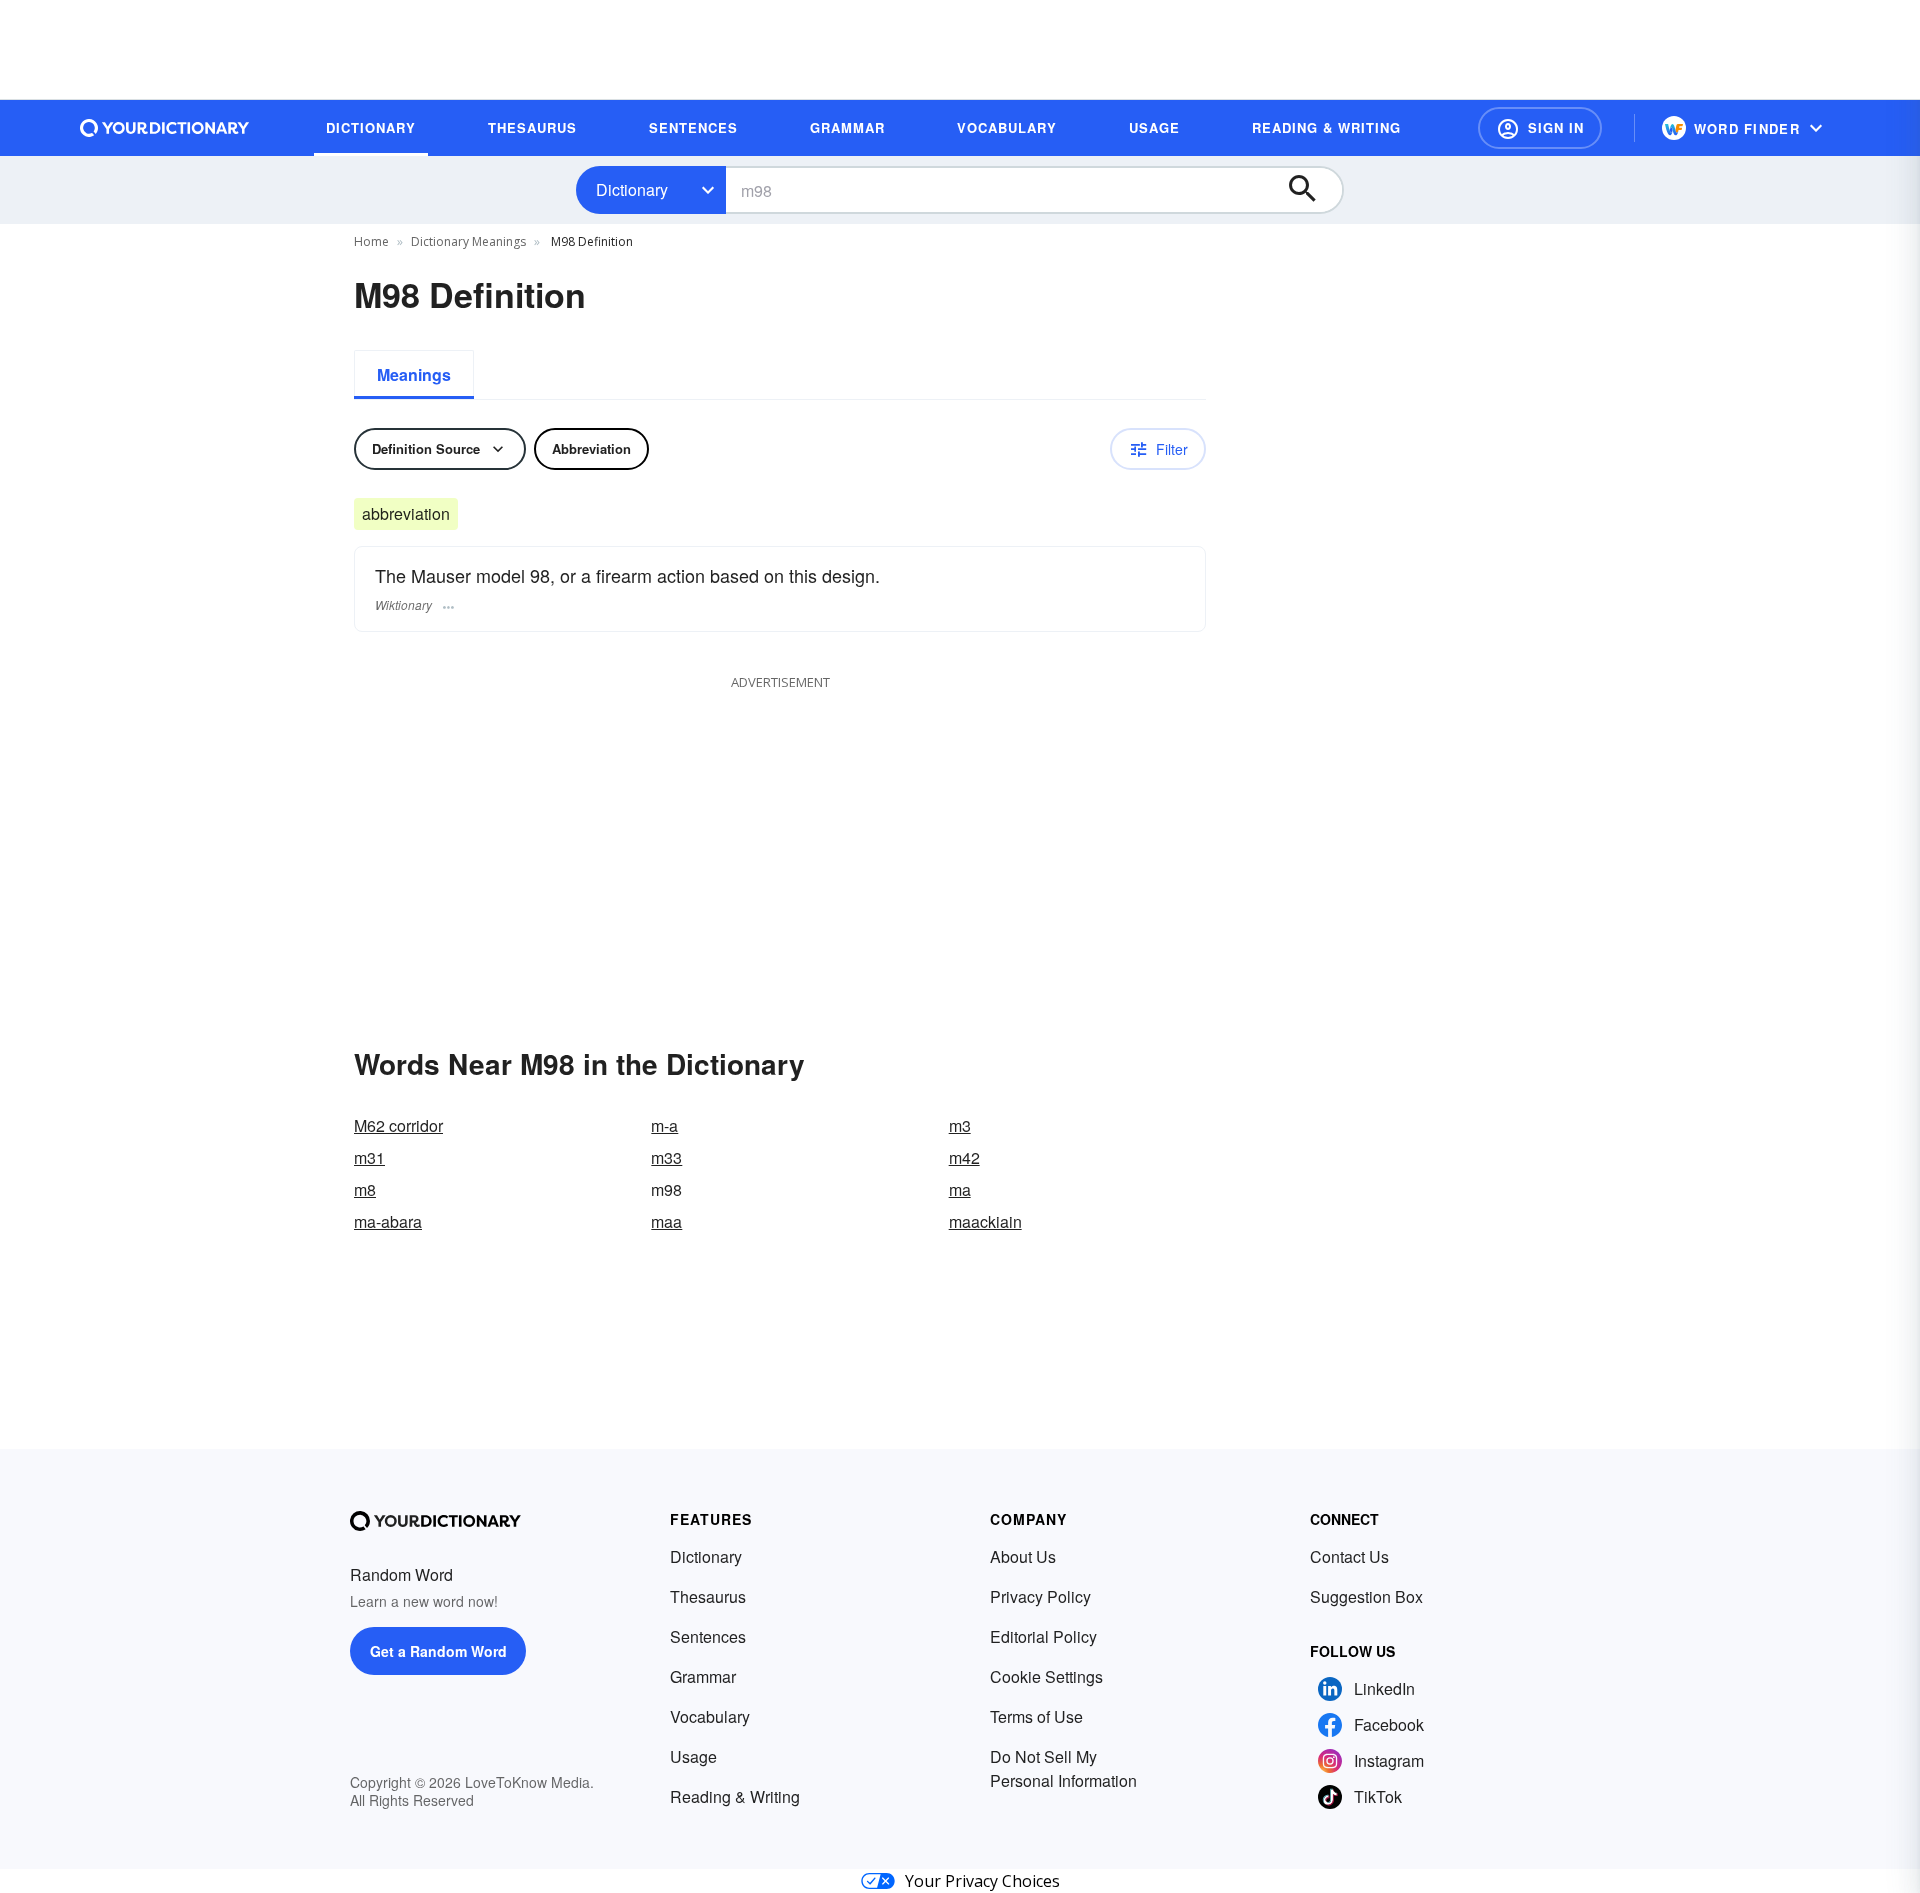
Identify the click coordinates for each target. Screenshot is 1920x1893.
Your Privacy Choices (982, 1881)
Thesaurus (708, 1596)
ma (960, 1189)
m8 (365, 1189)
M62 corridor (398, 1125)
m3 (960, 1125)
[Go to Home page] (165, 128)
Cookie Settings (1046, 1676)
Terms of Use (1036, 1716)
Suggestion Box (1366, 1596)
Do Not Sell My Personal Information (1063, 1768)
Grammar (703, 1676)
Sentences (708, 1636)
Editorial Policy (1043, 1636)
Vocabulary (710, 1716)
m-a (664, 1125)
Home (371, 241)
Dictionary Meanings (468, 241)
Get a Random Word (438, 1651)
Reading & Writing (735, 1796)
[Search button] (1312, 190)
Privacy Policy (1040, 1596)
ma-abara (388, 1221)
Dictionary (632, 189)
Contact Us (1349, 1556)
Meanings (414, 374)
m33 (666, 1157)
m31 (369, 1157)
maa (666, 1221)
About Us (1023, 1556)
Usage (693, 1756)
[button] (1540, 128)
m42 (964, 1157)
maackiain (985, 1221)
